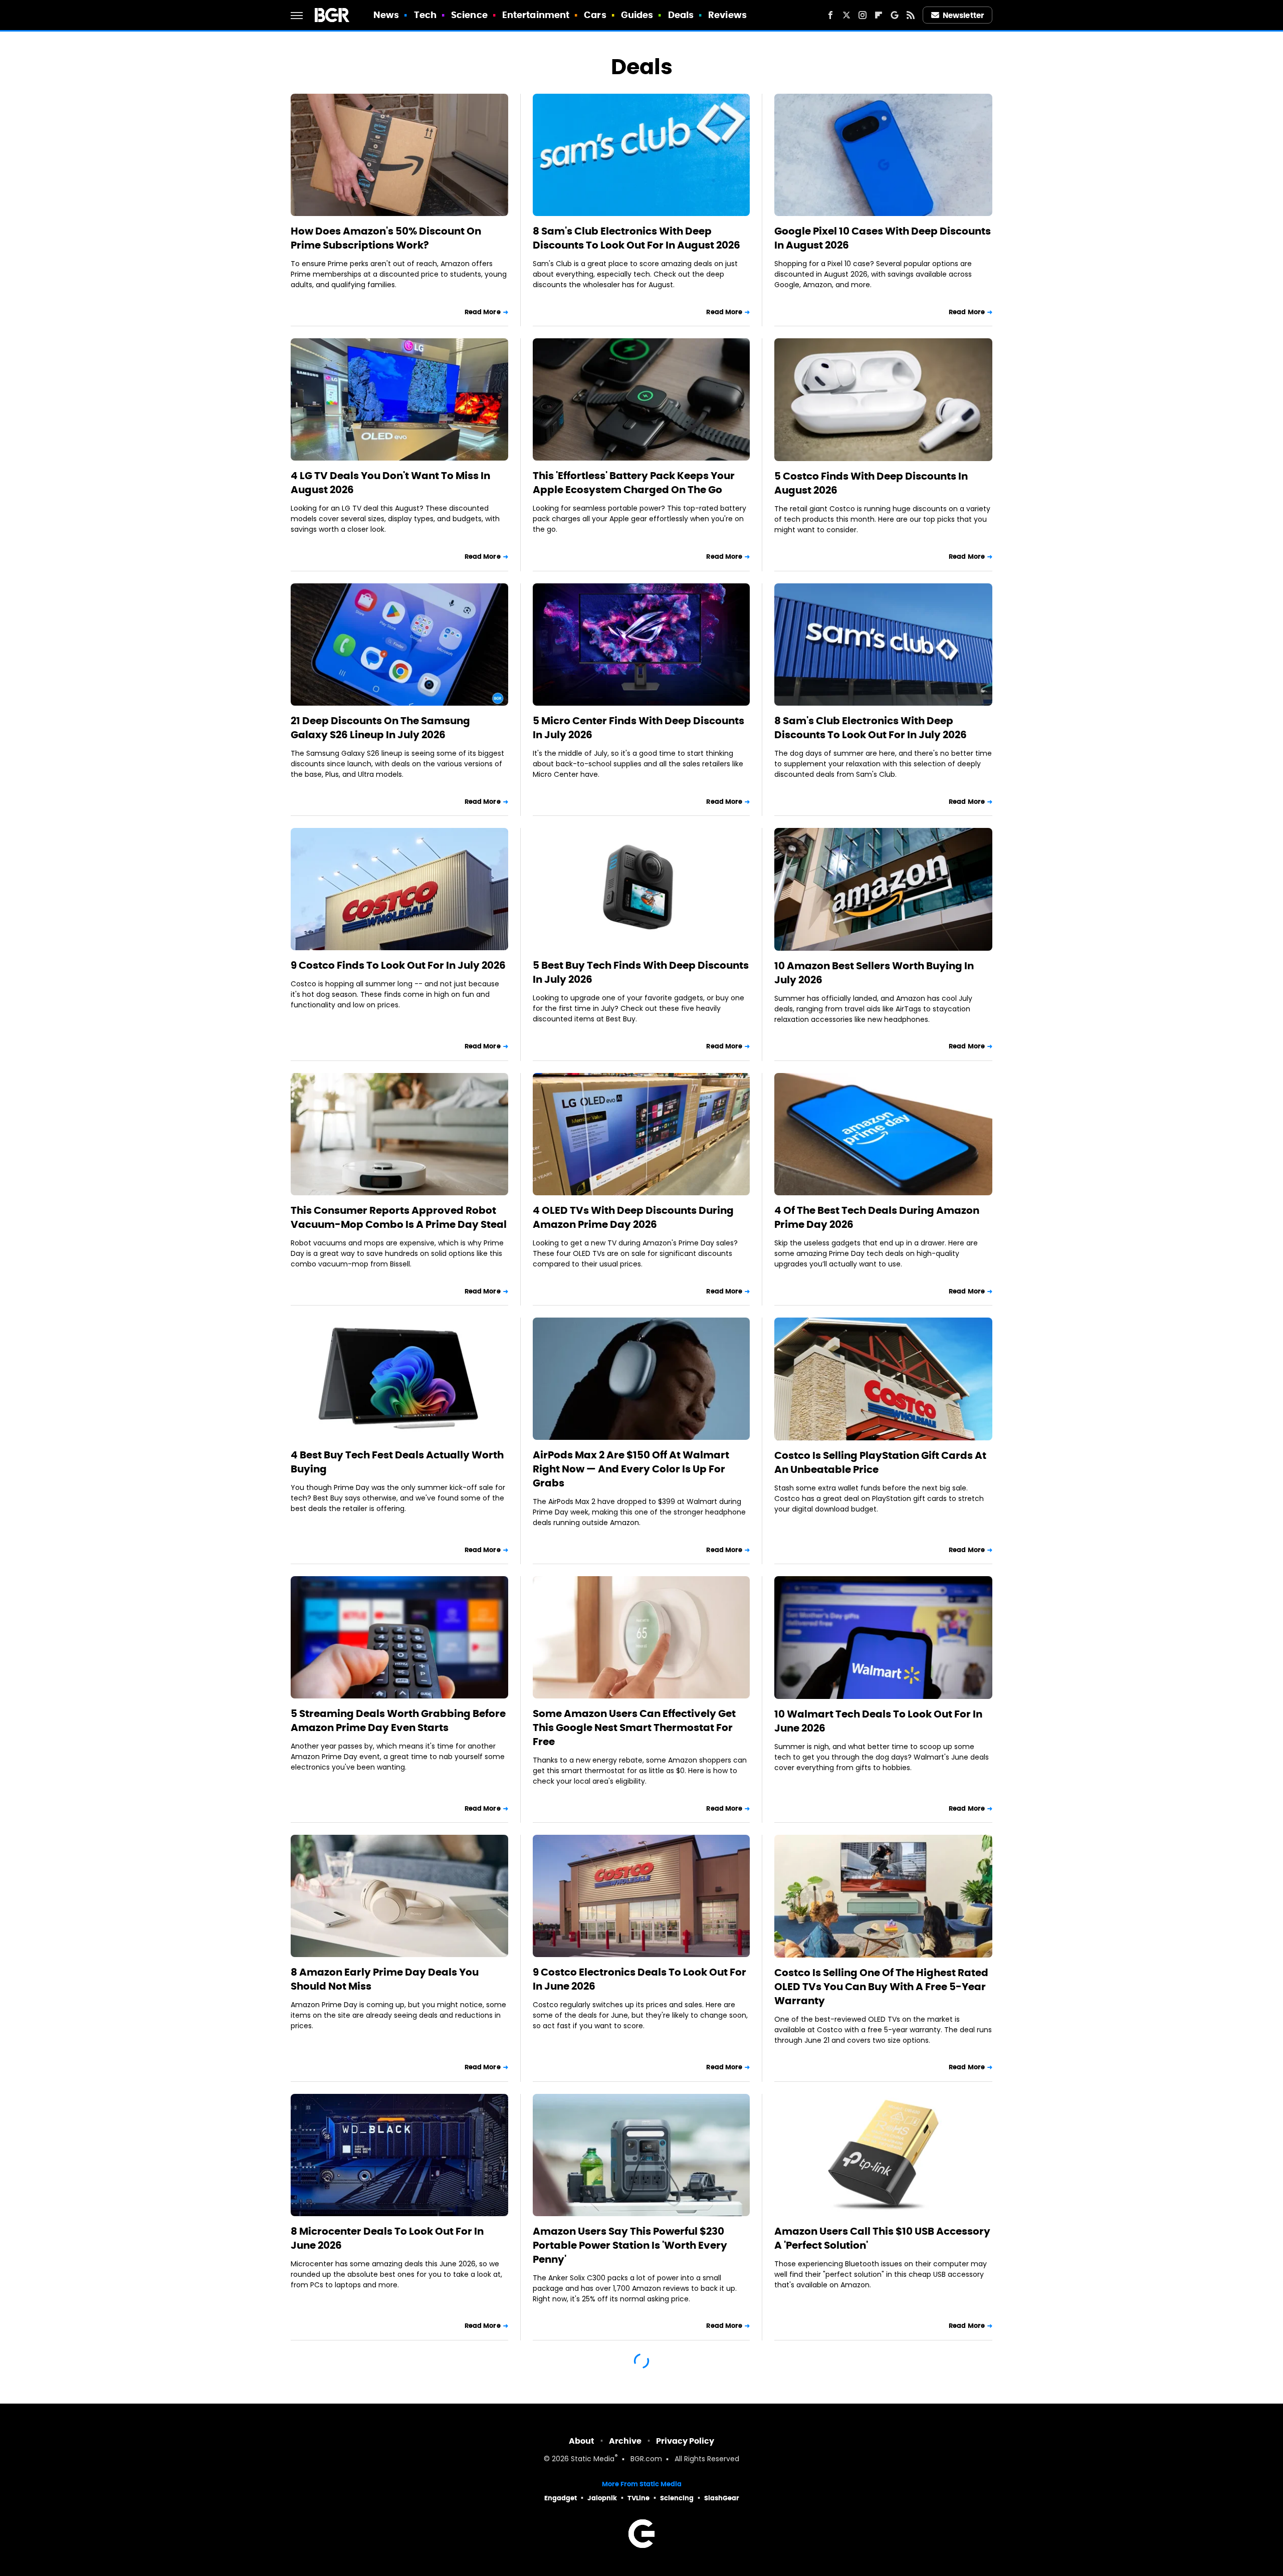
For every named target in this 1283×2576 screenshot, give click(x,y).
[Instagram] (863, 15)
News (386, 15)
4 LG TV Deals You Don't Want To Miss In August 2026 (390, 483)
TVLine (638, 2498)
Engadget (561, 2498)
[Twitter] (846, 15)
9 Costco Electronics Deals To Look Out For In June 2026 (639, 1979)
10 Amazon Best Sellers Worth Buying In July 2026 (874, 973)
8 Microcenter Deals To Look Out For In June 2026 (387, 2238)
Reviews (727, 15)
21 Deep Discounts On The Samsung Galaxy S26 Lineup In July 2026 (380, 728)
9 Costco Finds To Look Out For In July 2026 (398, 965)
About (582, 2441)
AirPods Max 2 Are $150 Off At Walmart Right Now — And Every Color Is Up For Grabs (631, 1469)
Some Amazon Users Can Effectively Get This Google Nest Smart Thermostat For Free (634, 1728)
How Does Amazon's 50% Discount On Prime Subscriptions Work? (386, 238)
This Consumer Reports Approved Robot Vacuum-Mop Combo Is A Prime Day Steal (399, 1217)
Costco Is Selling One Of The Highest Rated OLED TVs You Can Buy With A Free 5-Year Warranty (881, 1987)
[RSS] (911, 15)
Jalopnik (602, 2498)
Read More (483, 312)
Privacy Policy (685, 2441)
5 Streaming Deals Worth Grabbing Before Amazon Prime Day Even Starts (398, 1721)
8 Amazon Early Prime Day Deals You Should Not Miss (385, 1979)
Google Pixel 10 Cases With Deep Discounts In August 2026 (883, 238)
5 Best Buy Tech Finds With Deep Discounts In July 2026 (641, 972)
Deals (681, 15)
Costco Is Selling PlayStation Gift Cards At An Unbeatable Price (880, 1462)
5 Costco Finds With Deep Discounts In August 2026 (871, 483)
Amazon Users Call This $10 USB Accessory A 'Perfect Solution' (882, 2238)
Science (469, 15)
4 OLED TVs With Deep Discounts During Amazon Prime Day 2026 (633, 1217)
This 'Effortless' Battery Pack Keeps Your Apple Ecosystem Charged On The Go (634, 483)
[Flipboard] (879, 15)
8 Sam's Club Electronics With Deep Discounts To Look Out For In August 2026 (636, 238)
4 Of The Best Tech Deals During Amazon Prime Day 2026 (877, 1217)
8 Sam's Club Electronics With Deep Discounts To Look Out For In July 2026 (871, 728)
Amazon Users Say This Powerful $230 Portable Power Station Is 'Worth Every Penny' (630, 2245)
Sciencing (677, 2498)
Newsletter (963, 15)
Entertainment (536, 15)
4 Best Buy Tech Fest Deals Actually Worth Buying (397, 1462)
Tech (425, 15)
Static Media (593, 2459)
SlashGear (722, 2498)
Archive (625, 2441)
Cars (595, 15)
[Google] (895, 15)
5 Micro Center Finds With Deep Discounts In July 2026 (638, 728)
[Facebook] (830, 15)
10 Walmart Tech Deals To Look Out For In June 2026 (878, 1721)
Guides (637, 15)
